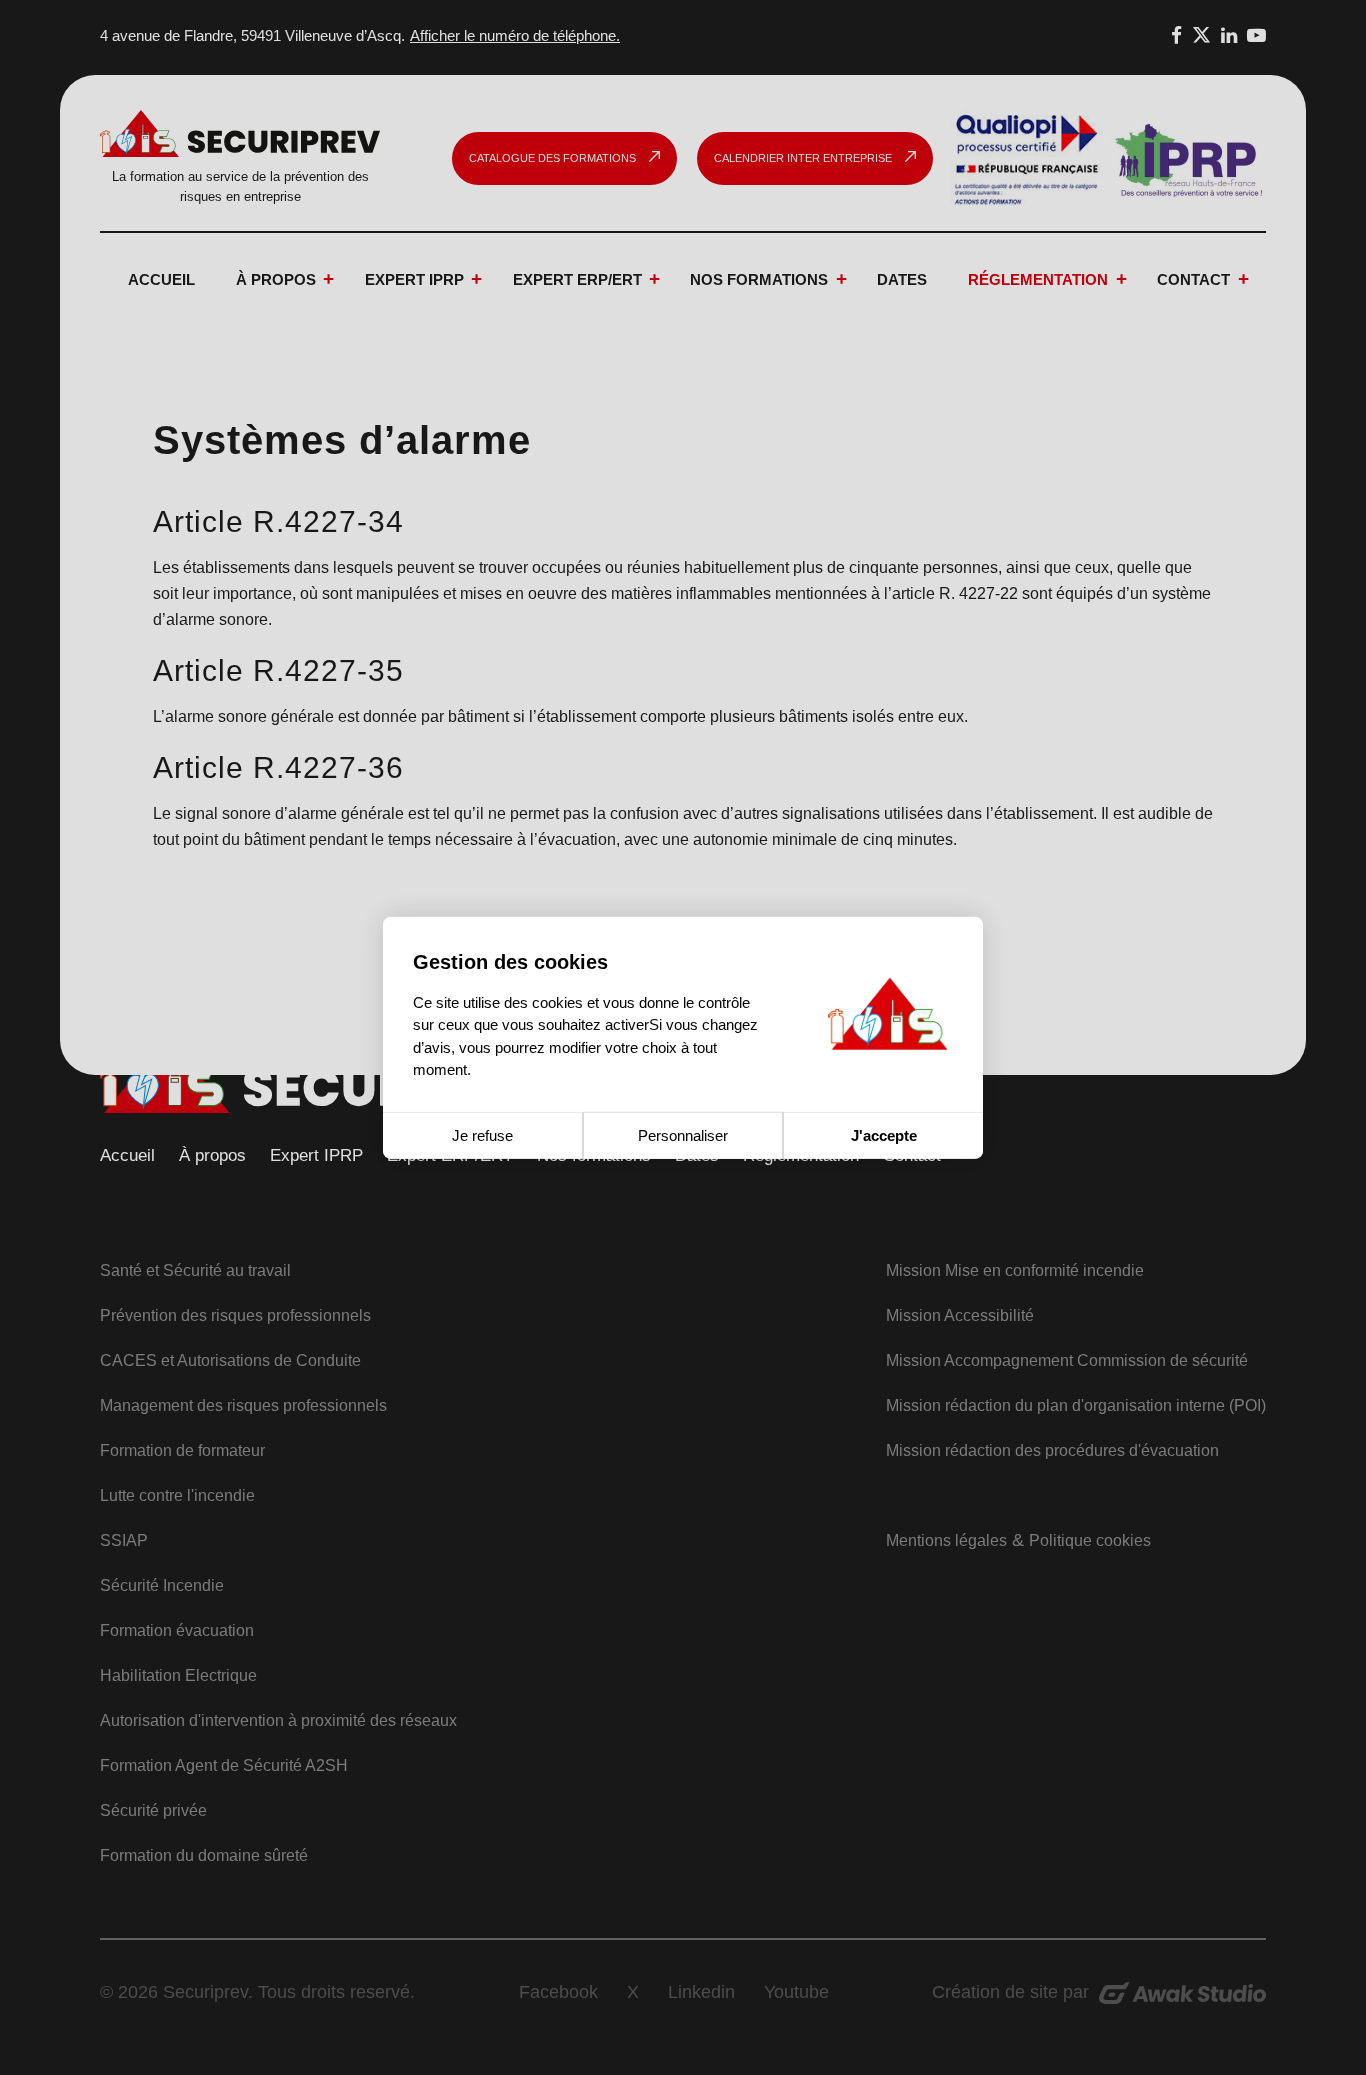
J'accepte (884, 1134)
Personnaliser (683, 1134)
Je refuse (482, 1134)
